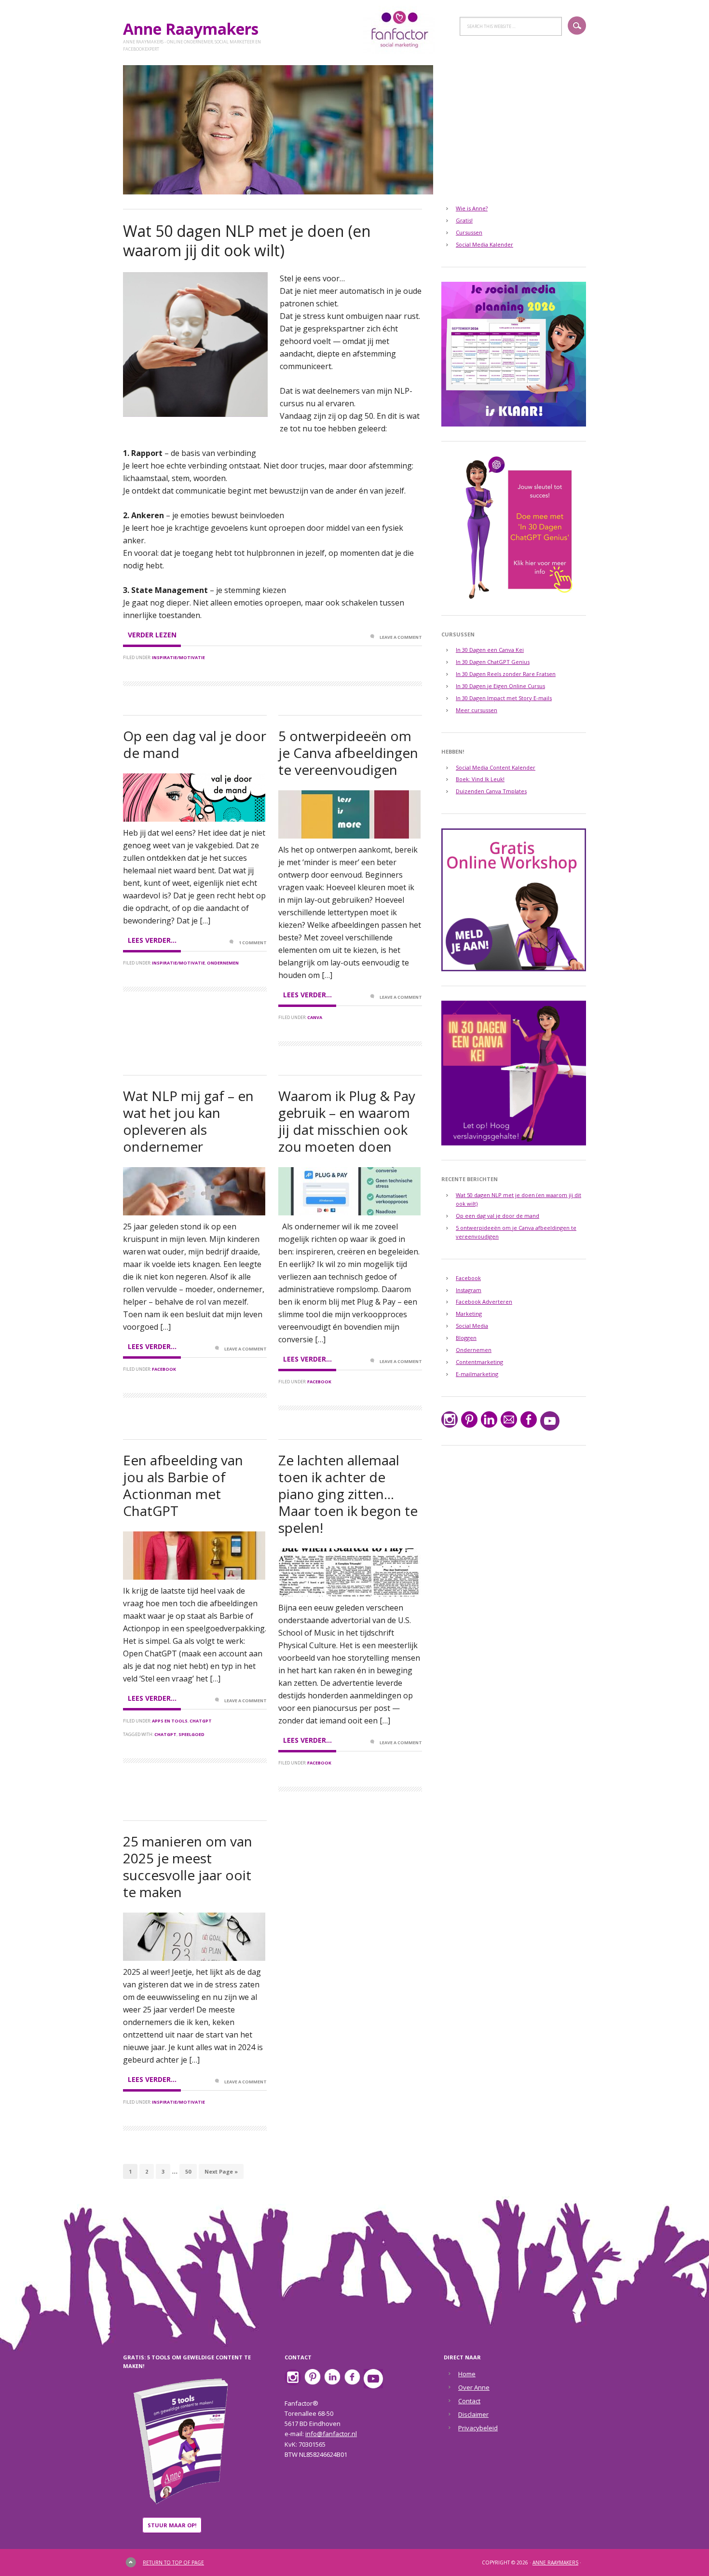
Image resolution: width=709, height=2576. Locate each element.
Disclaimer (473, 2414)
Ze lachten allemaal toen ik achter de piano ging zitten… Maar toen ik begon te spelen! (348, 1494)
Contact (469, 2401)
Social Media (472, 1326)
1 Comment (253, 943)
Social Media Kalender (484, 244)
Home (467, 2374)
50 (188, 2171)
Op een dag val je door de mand (195, 744)
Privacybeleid (478, 2428)
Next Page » (221, 2171)
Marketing (469, 1314)
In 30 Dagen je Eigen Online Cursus (500, 686)
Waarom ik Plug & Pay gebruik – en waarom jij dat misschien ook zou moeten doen (347, 1121)
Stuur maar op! (172, 2525)
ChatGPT (201, 1721)
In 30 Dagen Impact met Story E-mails (504, 698)
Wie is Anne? (472, 208)
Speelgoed (191, 1734)
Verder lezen (152, 635)
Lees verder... (152, 940)
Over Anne (474, 2387)
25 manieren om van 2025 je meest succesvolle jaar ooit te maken (188, 1867)
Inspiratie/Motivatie (178, 657)
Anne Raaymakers (195, 29)
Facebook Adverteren (484, 1302)
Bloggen (466, 1338)
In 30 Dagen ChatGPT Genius (493, 662)
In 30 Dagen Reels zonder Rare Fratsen (506, 674)
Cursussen (469, 232)
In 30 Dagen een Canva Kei (490, 650)
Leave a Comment (401, 637)
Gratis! (464, 220)
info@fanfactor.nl (331, 2434)
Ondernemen (223, 963)
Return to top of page (173, 2562)
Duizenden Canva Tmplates (491, 791)
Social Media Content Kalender (496, 767)
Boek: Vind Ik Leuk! (480, 779)
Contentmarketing (479, 1362)
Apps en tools (170, 1721)
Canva (315, 1017)
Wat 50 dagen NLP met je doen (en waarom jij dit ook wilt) (247, 241)
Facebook (164, 1369)
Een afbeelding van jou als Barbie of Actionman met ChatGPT (183, 1485)
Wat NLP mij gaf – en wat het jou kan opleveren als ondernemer (188, 1121)
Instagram (469, 1290)
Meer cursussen (477, 710)
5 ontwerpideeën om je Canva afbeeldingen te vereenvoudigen (348, 753)
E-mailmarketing (477, 1374)
